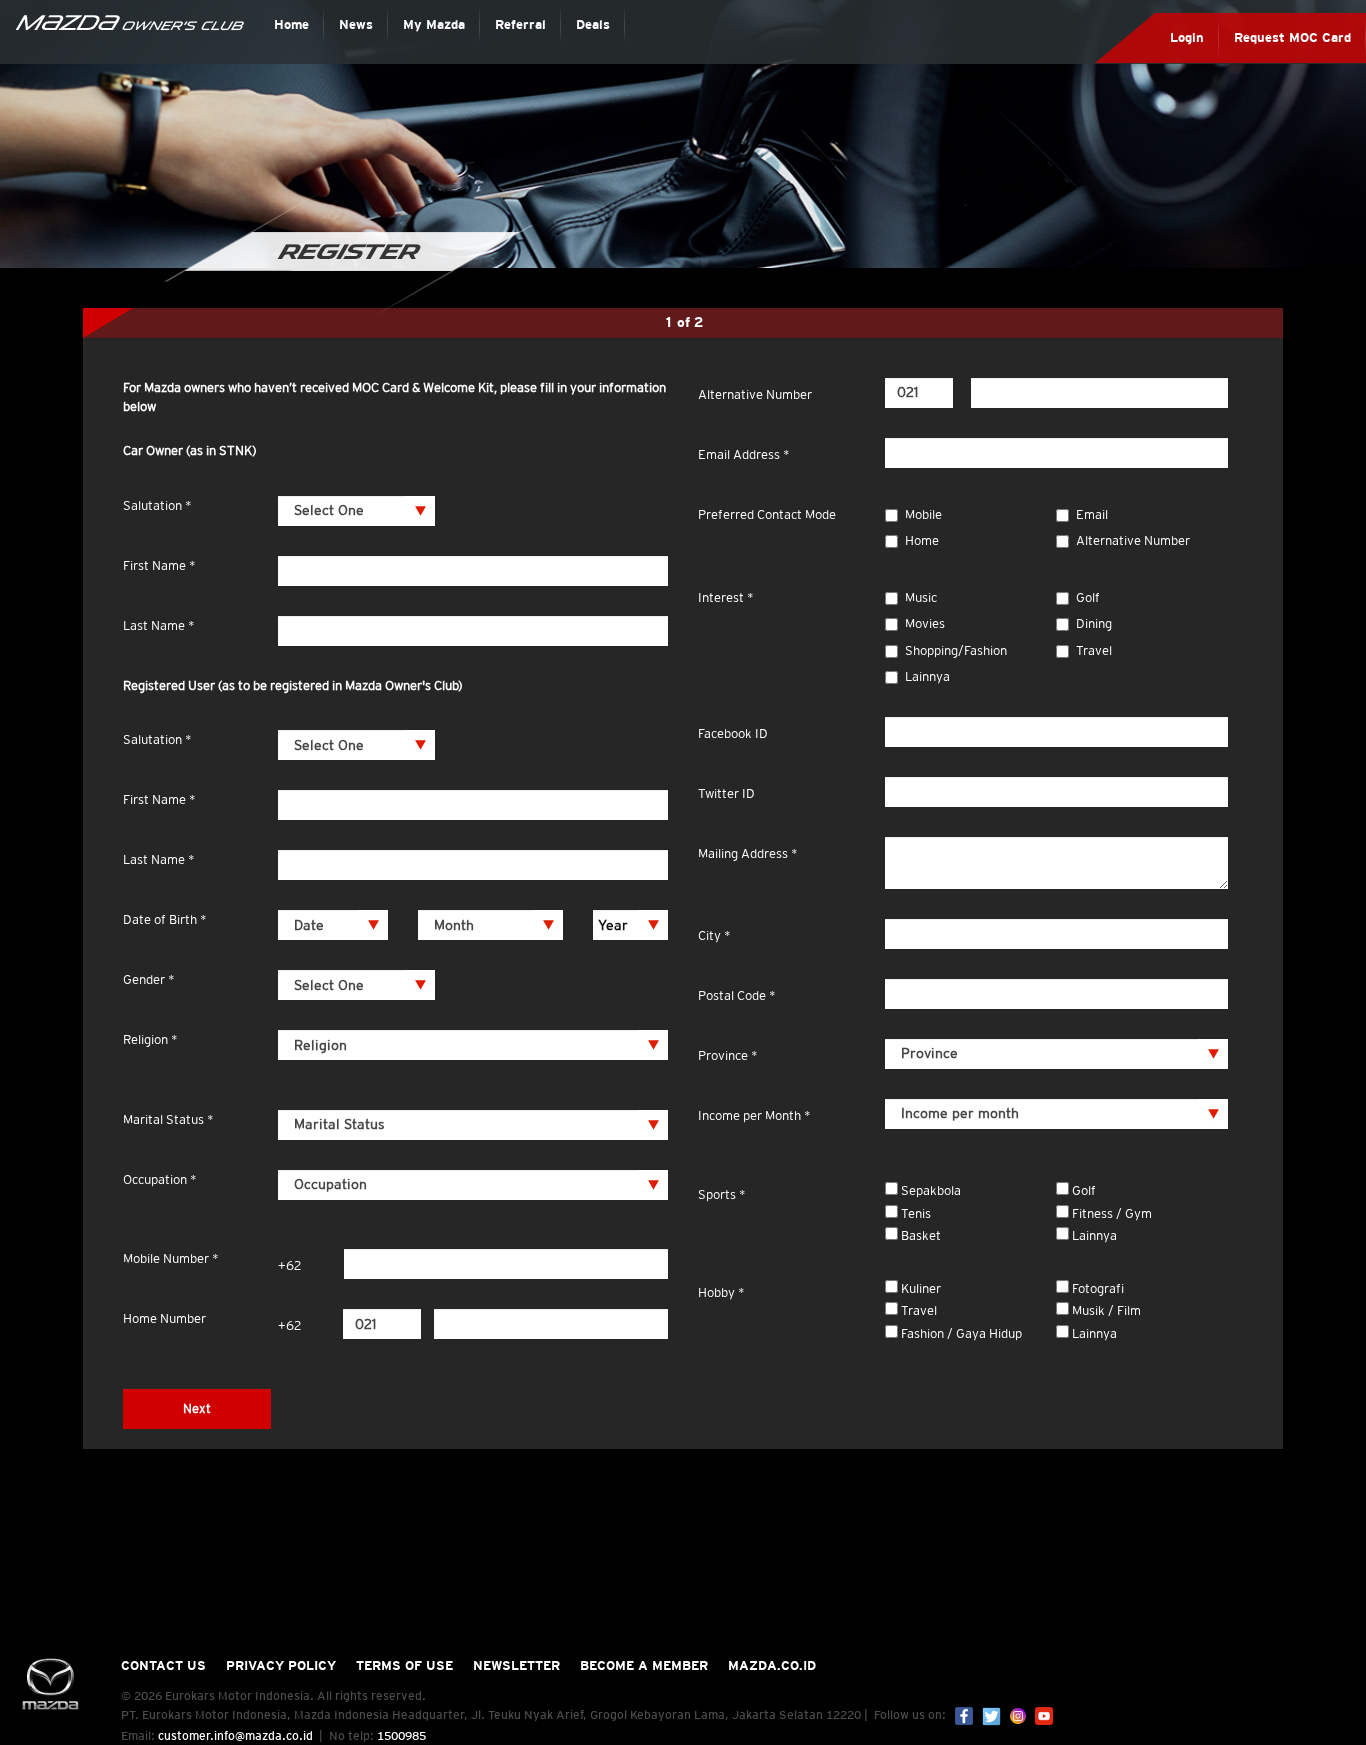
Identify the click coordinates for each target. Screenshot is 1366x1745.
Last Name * (159, 625)
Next (197, 1408)
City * (714, 935)
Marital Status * (168, 1119)
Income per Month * (754, 1115)
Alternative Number (755, 394)
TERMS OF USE (404, 1665)
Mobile (923, 514)
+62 (289, 1265)
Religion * (150, 1039)
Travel (1094, 650)
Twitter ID (726, 793)
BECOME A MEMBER (644, 1665)
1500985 (401, 1735)
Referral (520, 24)
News (356, 24)
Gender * (149, 979)
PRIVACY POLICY (281, 1665)
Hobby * (721, 1292)
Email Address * (744, 454)
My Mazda (434, 24)
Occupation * (160, 1179)
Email (1092, 514)
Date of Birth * (165, 919)
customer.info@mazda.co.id (235, 1735)
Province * (728, 1055)
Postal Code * (737, 995)
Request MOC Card (1292, 37)
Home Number (164, 1318)
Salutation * (157, 505)
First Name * (159, 565)
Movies (925, 623)
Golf (1088, 597)
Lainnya (927, 676)
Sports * (722, 1194)
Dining (1094, 623)
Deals (593, 24)
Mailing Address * (748, 853)
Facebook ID (733, 733)
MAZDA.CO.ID (772, 1665)
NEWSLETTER (516, 1665)
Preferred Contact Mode (767, 514)
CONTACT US (163, 1665)
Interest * (726, 597)
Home (291, 24)
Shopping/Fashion (956, 650)
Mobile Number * (171, 1258)
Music (921, 597)
